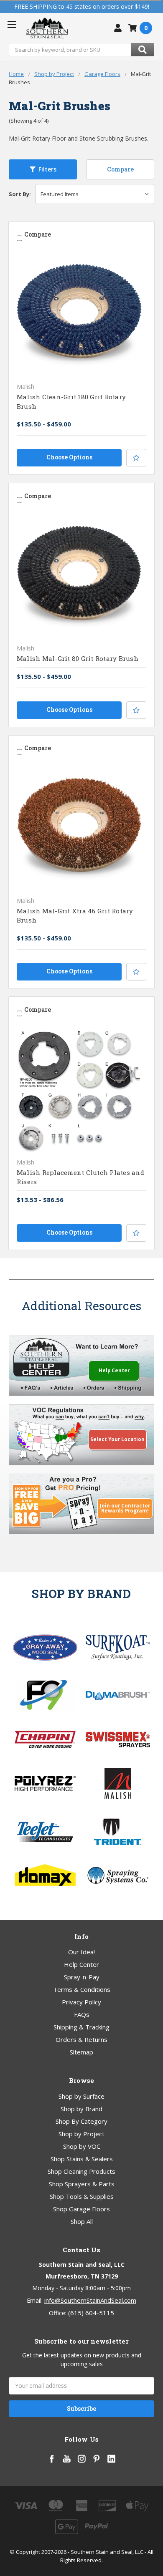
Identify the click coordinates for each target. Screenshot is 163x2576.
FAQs (82, 2014)
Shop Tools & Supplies (82, 2196)
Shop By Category (81, 2121)
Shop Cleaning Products (81, 2171)
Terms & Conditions (82, 1989)
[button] (43, 169)
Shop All (82, 2221)
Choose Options (69, 457)
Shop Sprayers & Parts (82, 2184)
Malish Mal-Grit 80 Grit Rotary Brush (78, 658)
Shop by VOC (82, 2146)
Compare (120, 169)
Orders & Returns (81, 2039)
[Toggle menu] (11, 24)
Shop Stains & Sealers (82, 2159)
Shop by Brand (81, 2109)
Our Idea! (81, 1952)
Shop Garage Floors (81, 2209)
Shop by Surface (81, 2096)
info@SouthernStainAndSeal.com (90, 2300)
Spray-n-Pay (82, 1977)
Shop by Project (81, 2134)
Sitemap (81, 2052)
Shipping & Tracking (81, 2027)
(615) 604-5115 (91, 2313)
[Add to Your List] (136, 458)
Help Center (81, 1964)
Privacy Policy (81, 2002)
